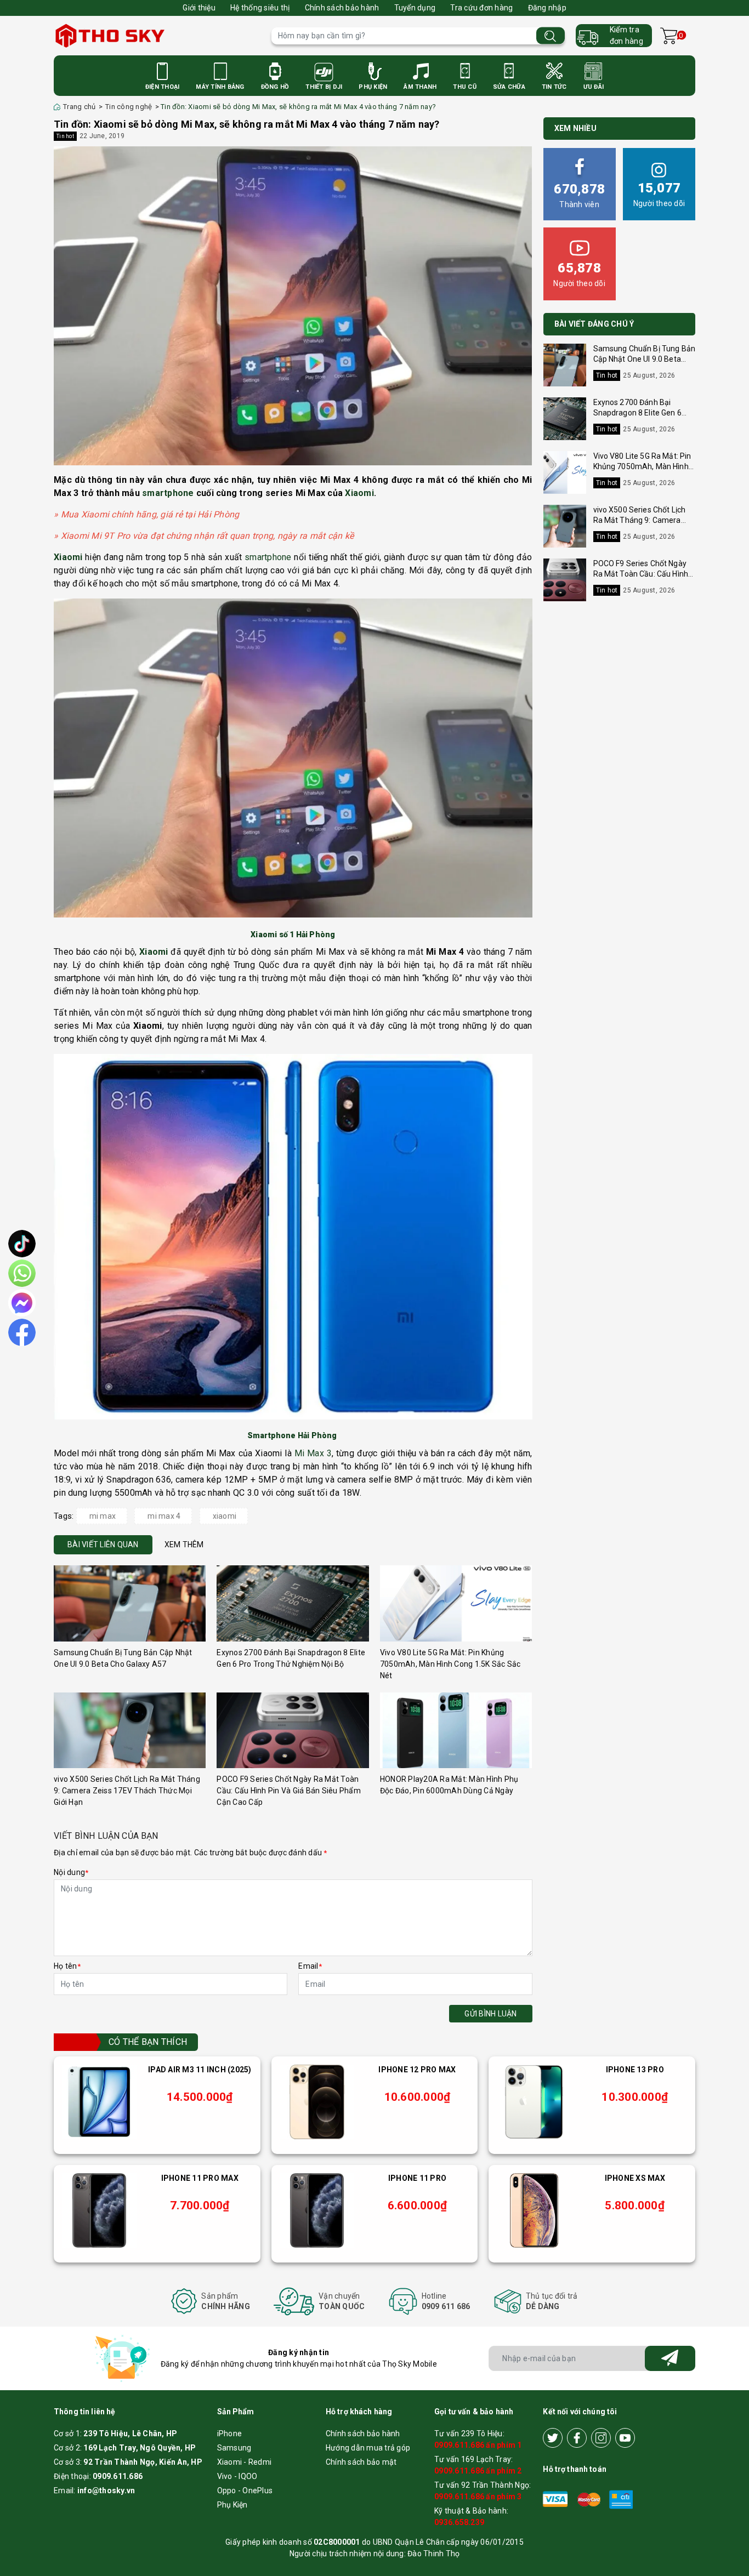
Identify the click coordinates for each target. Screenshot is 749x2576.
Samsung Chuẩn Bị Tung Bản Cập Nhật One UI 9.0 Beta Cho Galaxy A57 (645, 359)
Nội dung (71, 1872)
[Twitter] (553, 2438)
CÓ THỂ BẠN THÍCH (148, 2042)
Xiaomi (359, 493)
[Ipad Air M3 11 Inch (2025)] (99, 2102)
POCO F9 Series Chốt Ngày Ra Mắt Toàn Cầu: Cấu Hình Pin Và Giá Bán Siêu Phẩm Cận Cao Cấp (289, 1791)
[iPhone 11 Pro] (317, 2210)
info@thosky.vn (106, 2490)
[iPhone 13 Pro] (534, 2102)
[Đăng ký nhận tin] (670, 2358)
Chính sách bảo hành (342, 8)
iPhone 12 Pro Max (417, 2070)
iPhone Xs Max (635, 2178)
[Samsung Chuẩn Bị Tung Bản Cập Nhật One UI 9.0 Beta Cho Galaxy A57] (130, 1603)
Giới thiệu (199, 8)
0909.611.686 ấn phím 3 (478, 2497)
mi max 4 (164, 1516)
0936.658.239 (459, 2522)
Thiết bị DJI (324, 87)
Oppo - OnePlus (245, 2490)
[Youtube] (625, 2438)
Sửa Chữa (509, 87)
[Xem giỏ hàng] (669, 36)
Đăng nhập (547, 8)
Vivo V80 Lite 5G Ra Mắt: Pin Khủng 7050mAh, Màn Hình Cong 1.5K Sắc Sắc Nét (450, 1664)
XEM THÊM (184, 1545)
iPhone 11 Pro (417, 2178)
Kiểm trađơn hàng (626, 35)
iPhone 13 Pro (635, 2070)
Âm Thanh (420, 87)
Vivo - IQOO (237, 2476)
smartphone (168, 493)
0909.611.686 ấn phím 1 (478, 2445)
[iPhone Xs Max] (534, 2210)
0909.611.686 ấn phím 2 (478, 2471)
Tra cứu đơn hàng (481, 8)
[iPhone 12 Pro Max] (317, 2102)
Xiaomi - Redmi (245, 2462)
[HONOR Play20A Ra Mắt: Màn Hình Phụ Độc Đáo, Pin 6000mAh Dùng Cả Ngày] (456, 1731)
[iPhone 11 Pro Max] (99, 2210)
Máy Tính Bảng (220, 87)
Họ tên (67, 1966)
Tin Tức (554, 87)
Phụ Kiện (373, 87)
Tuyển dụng (415, 8)
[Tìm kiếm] (551, 36)
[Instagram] (601, 2438)
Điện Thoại (163, 87)
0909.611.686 (118, 2476)
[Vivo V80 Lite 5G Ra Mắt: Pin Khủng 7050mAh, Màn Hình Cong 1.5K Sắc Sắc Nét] (456, 1603)
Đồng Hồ (275, 87)
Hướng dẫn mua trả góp (368, 2448)
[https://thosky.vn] (157, 36)
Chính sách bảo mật (361, 2462)
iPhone (230, 2433)
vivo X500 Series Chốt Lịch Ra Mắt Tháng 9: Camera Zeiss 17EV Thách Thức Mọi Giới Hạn (127, 1791)
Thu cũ (465, 87)
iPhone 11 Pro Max (200, 2178)
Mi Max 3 (313, 1453)
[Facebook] (577, 2438)
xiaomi (225, 1516)
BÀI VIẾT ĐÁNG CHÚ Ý (594, 324)
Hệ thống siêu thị (260, 8)
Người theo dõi (659, 194)
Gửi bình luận (490, 2014)
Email (310, 1966)
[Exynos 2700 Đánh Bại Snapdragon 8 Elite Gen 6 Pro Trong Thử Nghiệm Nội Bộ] (293, 1603)
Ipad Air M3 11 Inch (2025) (200, 2070)
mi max (103, 1516)
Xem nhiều (575, 128)
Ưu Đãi (594, 87)
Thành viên (579, 195)
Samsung (234, 2448)
